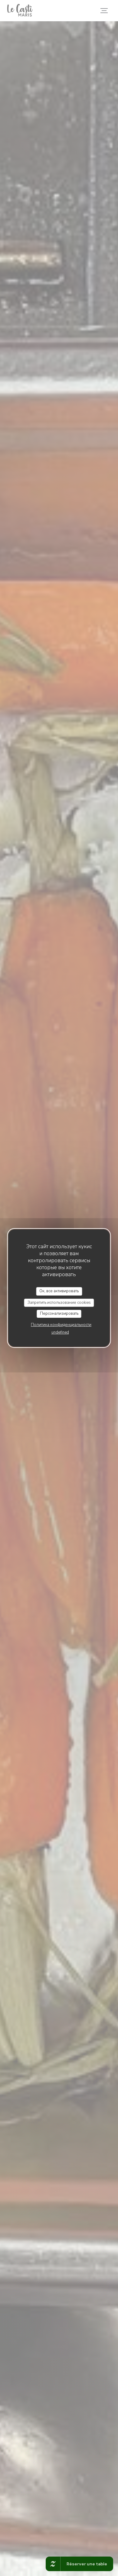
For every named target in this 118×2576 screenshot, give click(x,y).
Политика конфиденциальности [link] (61, 1325)
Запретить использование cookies (59, 1303)
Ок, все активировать (59, 1291)
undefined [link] (60, 1332)
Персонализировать (59, 1314)
